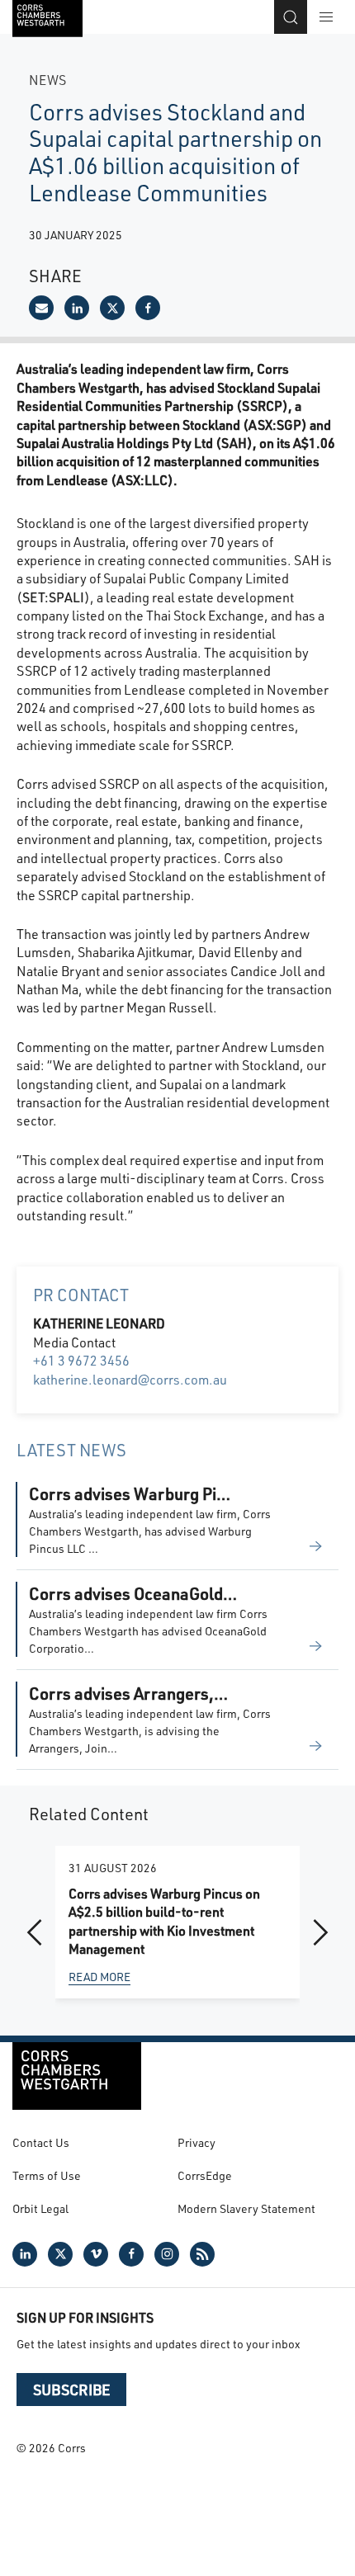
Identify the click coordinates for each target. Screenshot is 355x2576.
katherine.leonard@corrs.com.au (130, 1379)
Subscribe (71, 2390)
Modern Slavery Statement (246, 2208)
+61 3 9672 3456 (81, 1360)
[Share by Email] (41, 308)
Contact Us (41, 2142)
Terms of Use (47, 2175)
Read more (99, 1977)
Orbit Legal (40, 2208)
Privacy (196, 2142)
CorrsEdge (205, 2175)
